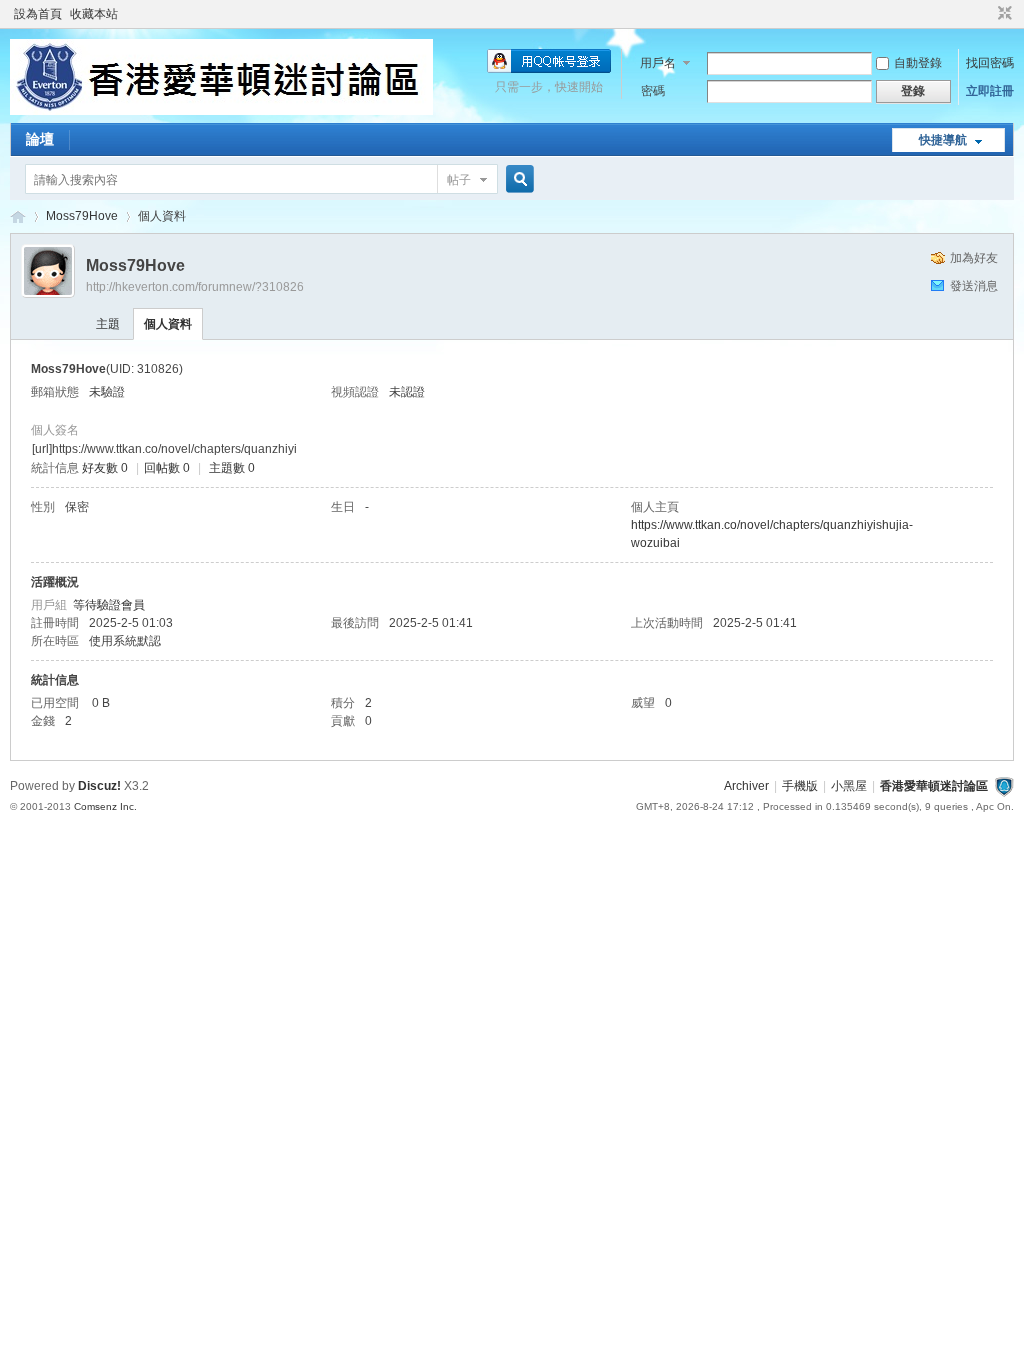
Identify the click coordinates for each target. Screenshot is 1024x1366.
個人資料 (168, 324)
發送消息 (974, 286)
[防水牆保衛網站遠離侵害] (1004, 786)
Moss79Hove (82, 216)
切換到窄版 (1002, 14)
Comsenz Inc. (105, 806)
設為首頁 (38, 14)
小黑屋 (849, 786)
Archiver (746, 786)
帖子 (459, 180)
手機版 (800, 786)
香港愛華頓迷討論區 (18, 216)
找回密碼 (990, 63)
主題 (108, 324)
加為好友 (974, 258)
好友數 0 (105, 468)
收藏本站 (94, 14)
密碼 (653, 91)
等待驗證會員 (109, 605)
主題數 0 (232, 468)
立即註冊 (990, 91)
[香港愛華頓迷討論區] (221, 111)
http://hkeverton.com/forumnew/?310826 (195, 287)
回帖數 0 (167, 468)
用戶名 (658, 63)
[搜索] (517, 179)
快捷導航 (943, 140)
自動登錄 (918, 63)
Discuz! (99, 786)
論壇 (40, 139)
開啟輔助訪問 (986, 14)
